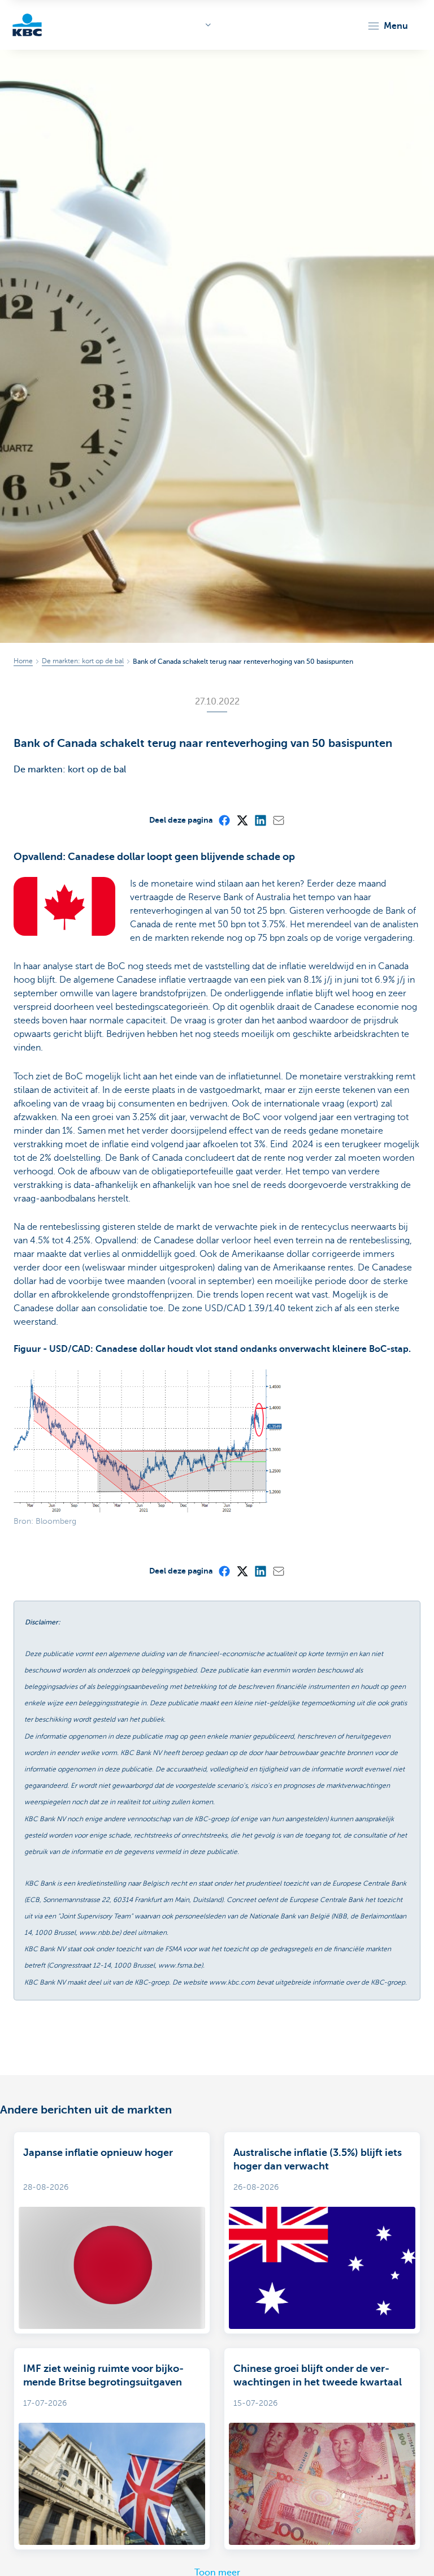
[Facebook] (224, 820)
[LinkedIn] (260, 820)
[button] (387, 26)
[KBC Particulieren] (27, 25)
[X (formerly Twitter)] (242, 820)
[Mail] (278, 820)
